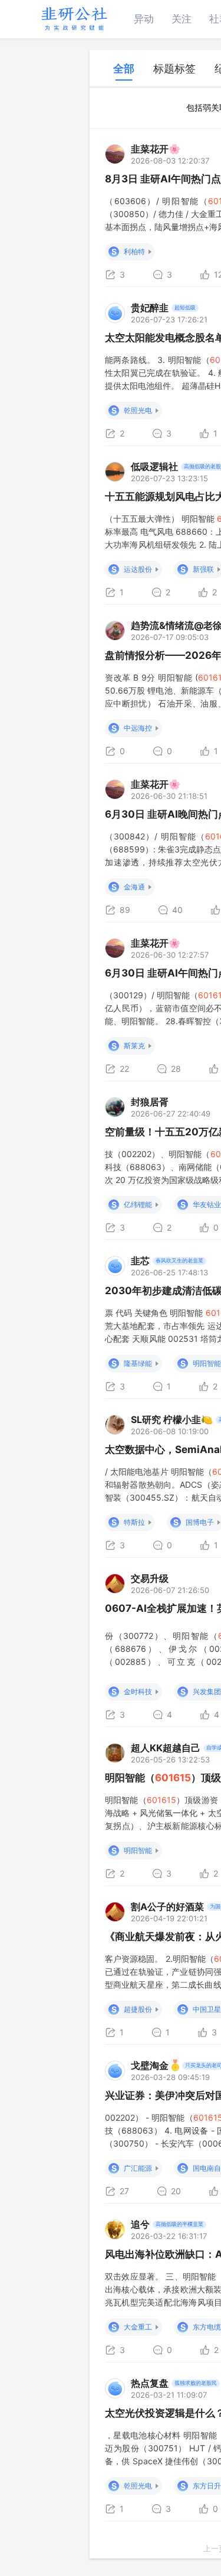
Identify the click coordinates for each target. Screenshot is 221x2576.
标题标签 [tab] (174, 69)
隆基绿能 (138, 1363)
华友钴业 (207, 1204)
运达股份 (138, 569)
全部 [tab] (124, 69)
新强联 (203, 569)
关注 (182, 19)
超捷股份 (138, 2009)
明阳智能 (207, 1363)
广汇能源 (138, 2168)
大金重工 (138, 2327)
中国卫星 (207, 2009)
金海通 (134, 887)
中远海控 (138, 728)
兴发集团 (207, 1692)
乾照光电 (138, 410)
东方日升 (207, 2486)
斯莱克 (134, 1046)
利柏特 (134, 251)
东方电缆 (207, 2327)
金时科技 (138, 1692)
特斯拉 (134, 1522)
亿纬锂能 (138, 1204)
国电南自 (207, 2168)
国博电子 (200, 1522)
